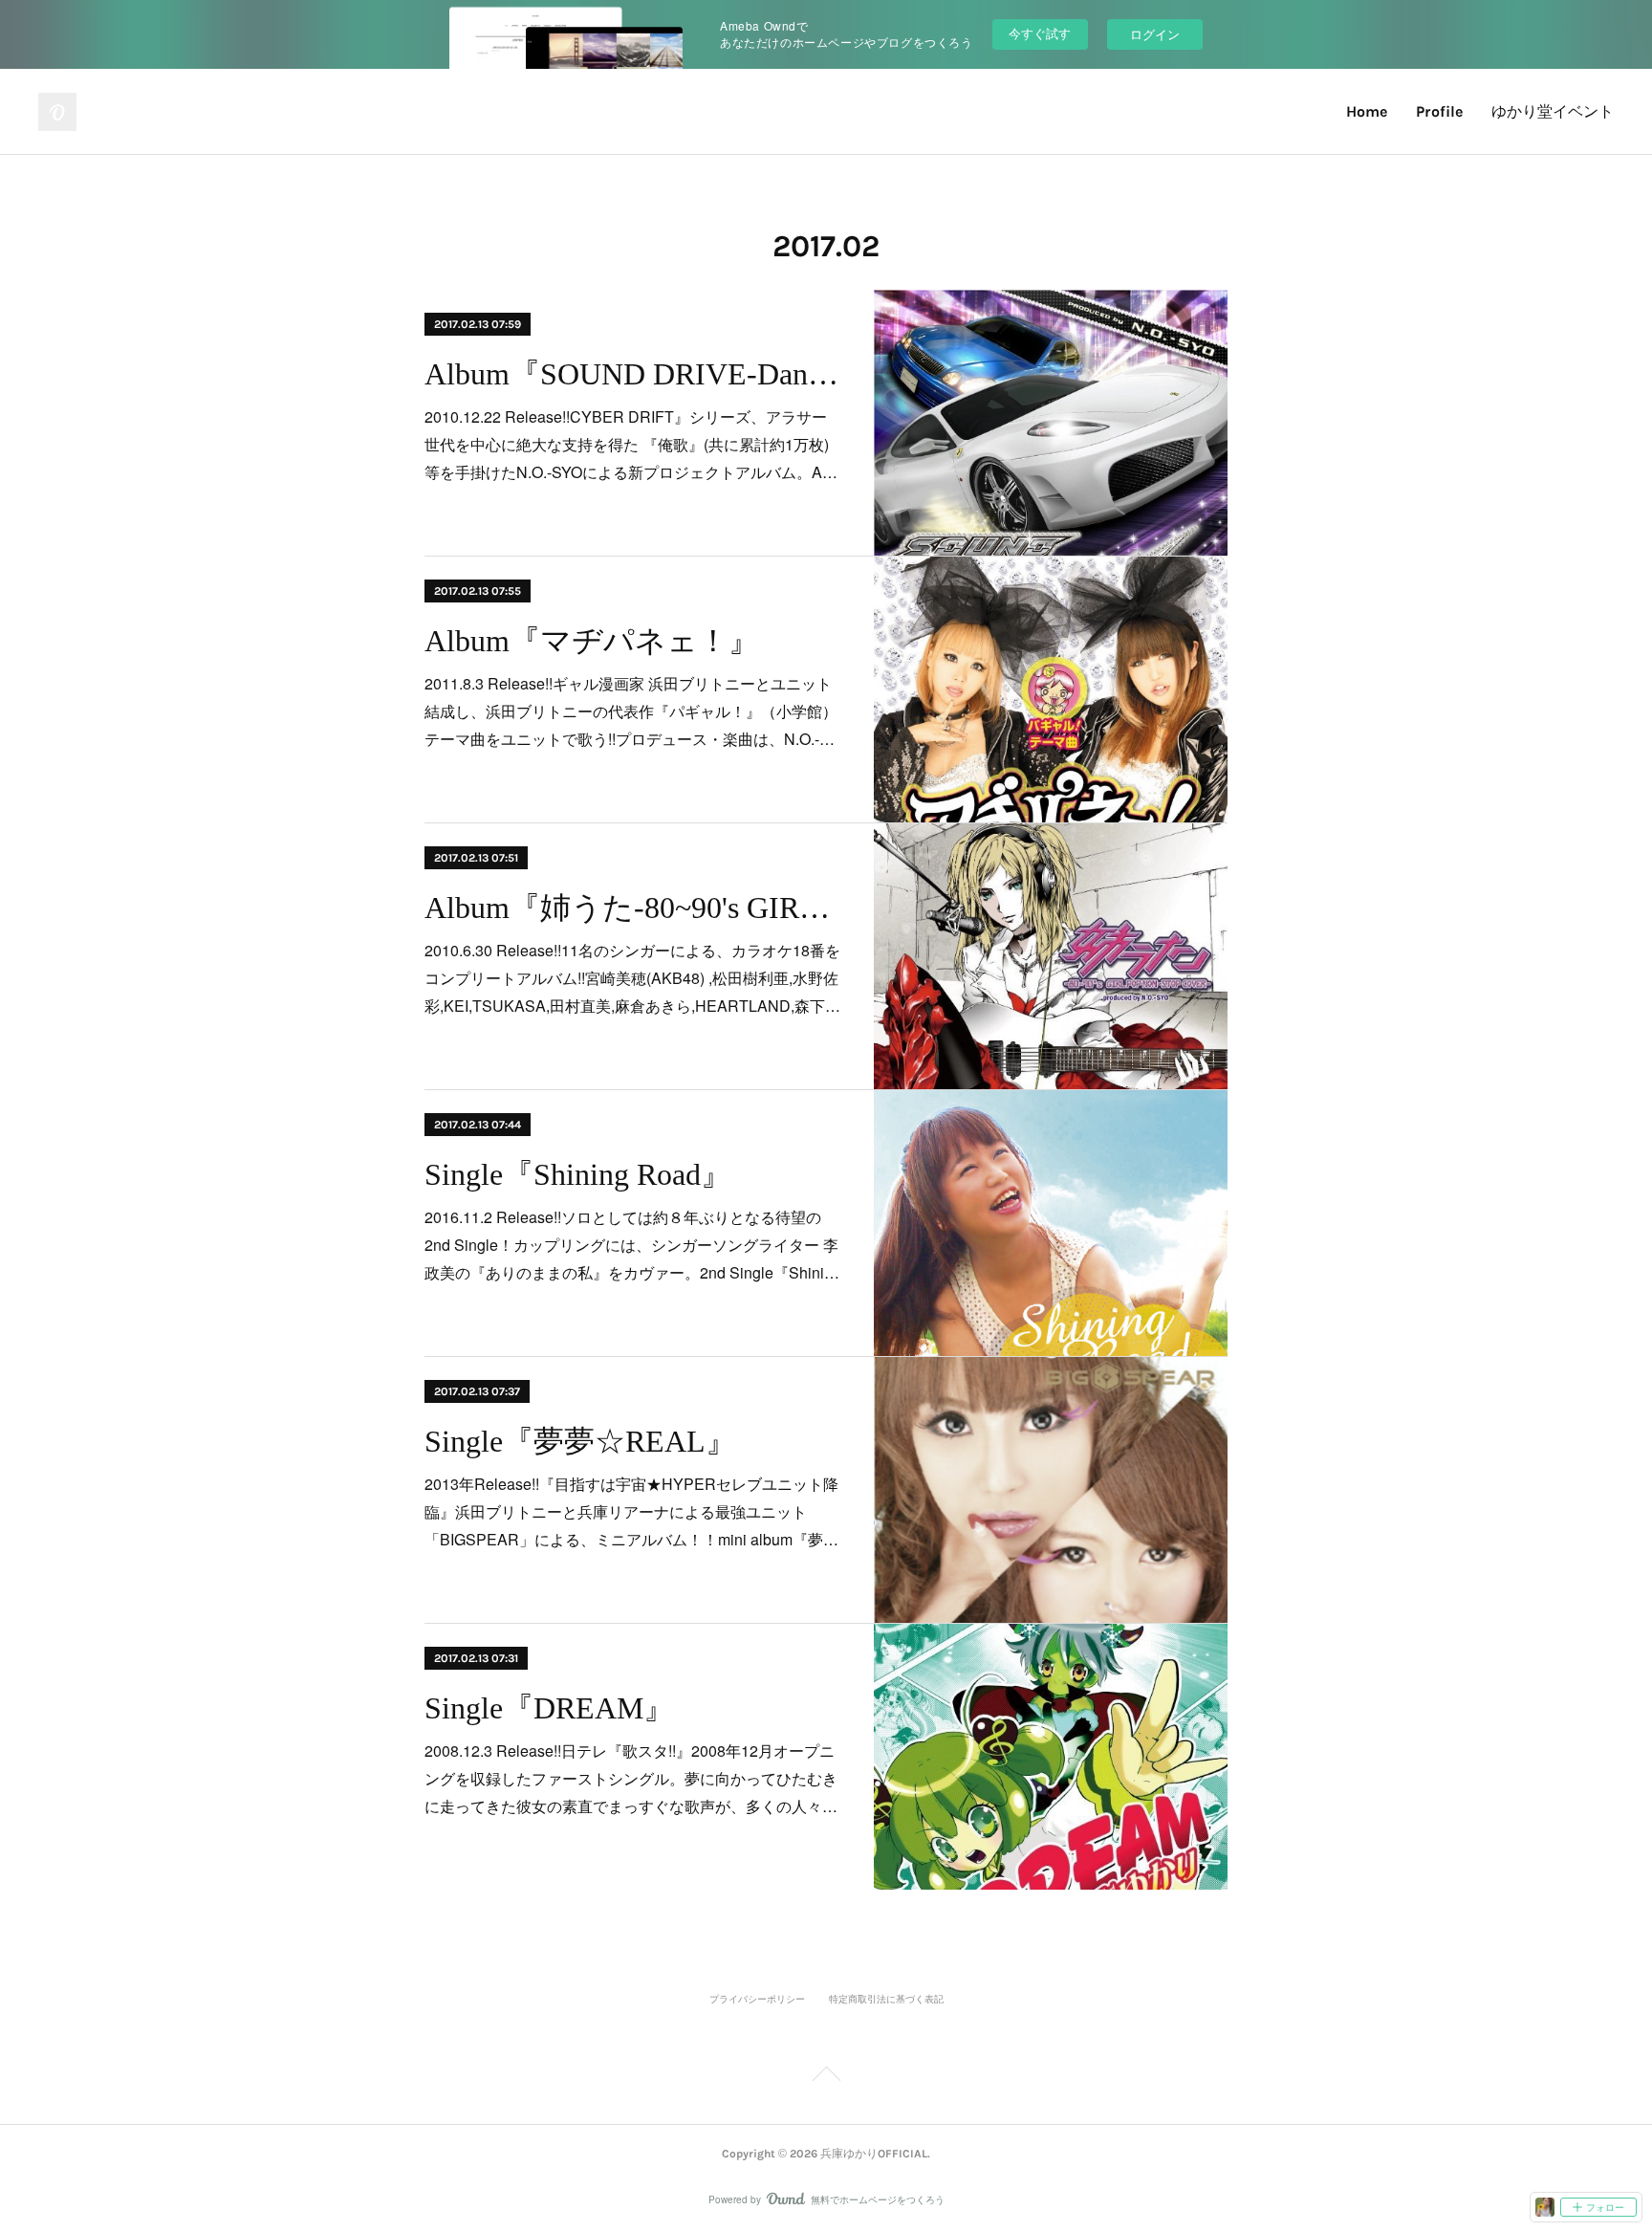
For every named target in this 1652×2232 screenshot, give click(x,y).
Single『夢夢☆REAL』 (580, 1441)
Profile (1439, 111)
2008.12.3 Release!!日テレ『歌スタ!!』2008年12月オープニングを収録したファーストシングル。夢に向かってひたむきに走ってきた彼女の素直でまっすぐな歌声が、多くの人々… (631, 1778)
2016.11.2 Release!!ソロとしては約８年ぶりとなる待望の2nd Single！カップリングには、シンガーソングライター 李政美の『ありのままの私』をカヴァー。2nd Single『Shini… (632, 1245)
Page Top (826, 2077)
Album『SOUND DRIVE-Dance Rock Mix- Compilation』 (632, 374)
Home (1367, 111)
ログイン (1155, 34)
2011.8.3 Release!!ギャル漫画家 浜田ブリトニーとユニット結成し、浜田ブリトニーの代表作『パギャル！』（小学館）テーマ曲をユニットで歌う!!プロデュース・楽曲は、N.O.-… (631, 711)
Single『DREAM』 (549, 1708)
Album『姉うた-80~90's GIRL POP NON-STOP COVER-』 (632, 908)
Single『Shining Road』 (578, 1174)
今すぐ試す (1040, 33)
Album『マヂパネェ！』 (592, 641)
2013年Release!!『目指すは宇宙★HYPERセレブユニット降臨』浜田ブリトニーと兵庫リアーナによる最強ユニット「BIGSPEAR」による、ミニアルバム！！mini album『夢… (631, 1511)
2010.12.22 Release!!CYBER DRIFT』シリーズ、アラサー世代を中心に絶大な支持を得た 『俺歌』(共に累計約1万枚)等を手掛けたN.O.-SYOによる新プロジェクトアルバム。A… (631, 444)
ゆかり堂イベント (1553, 111)
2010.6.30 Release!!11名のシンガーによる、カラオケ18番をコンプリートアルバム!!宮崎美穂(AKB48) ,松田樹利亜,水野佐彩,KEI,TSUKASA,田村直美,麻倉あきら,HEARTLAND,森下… (632, 978)
